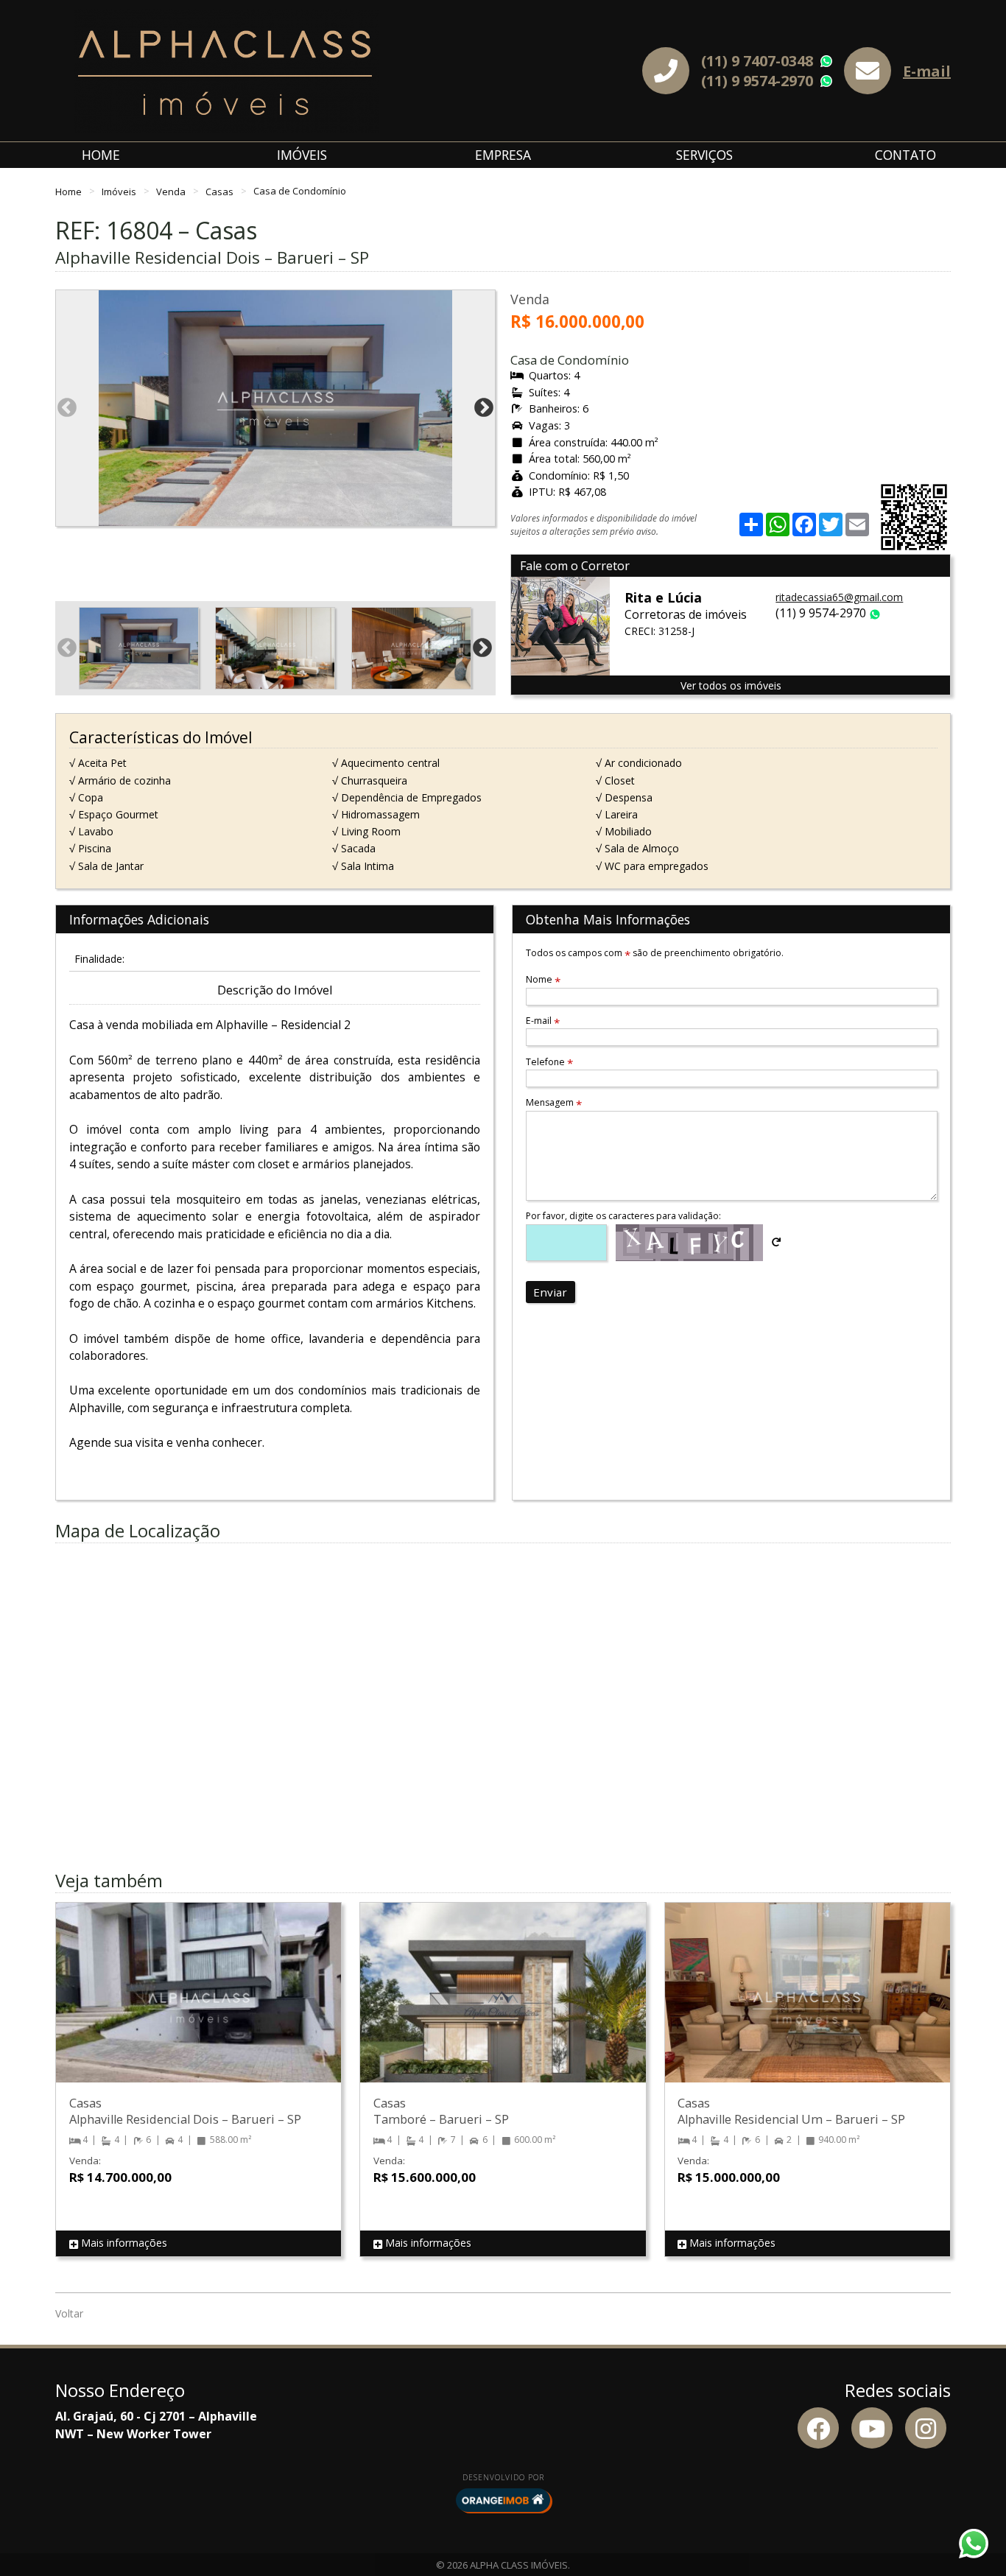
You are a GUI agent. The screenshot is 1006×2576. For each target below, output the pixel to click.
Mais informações (123, 2243)
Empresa (503, 155)
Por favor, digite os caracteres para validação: (623, 1216)
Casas (221, 191)
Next (484, 408)
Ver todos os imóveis (731, 685)
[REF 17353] (198, 2007)
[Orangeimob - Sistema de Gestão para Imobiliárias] (503, 2500)
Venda (172, 191)
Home (101, 155)
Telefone (549, 1062)
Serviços (704, 155)
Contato (905, 155)
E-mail (927, 71)
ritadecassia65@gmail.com (839, 597)
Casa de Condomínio (300, 191)
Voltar (69, 2313)
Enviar (550, 1292)
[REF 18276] (808, 2007)
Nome (543, 979)
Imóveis (302, 155)
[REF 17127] (503, 2007)
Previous (67, 408)
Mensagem (554, 1102)
